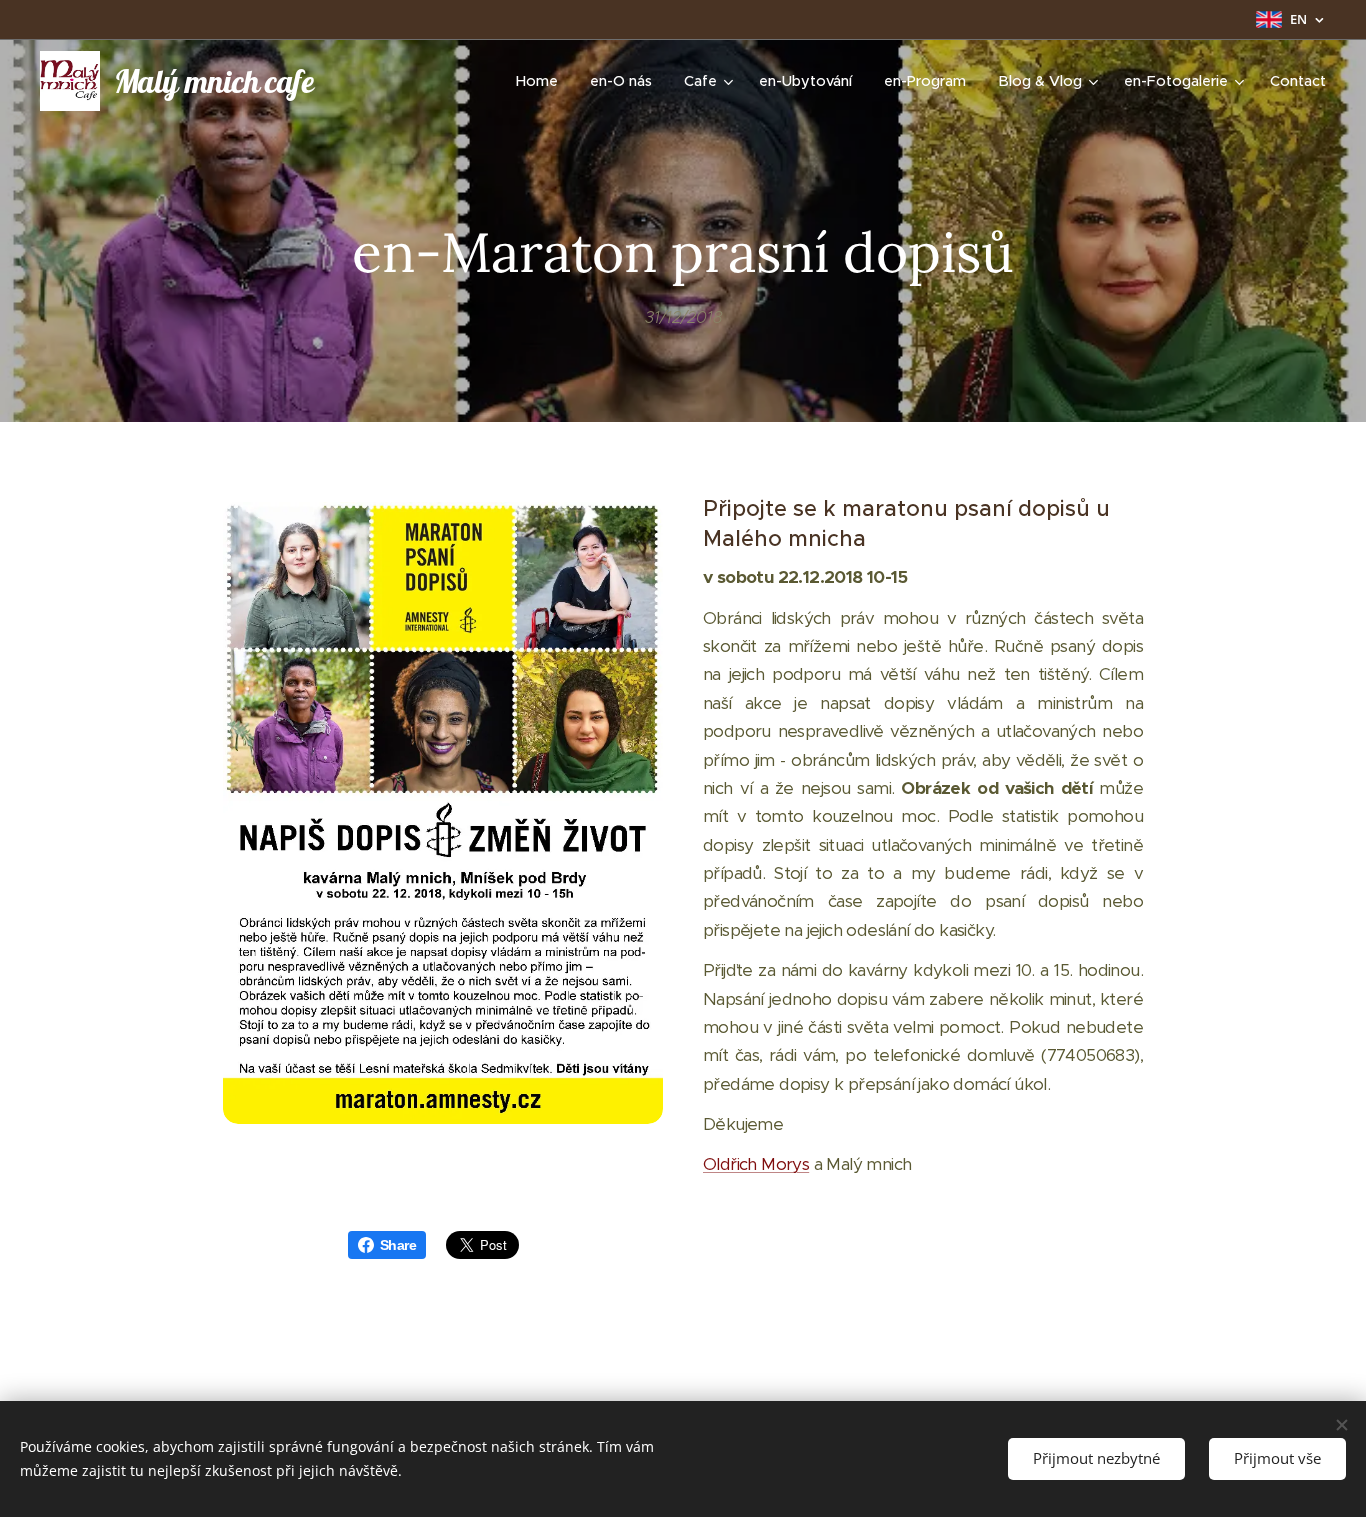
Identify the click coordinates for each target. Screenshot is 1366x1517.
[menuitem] (542, 81)
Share (398, 1245)
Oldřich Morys (756, 1164)
